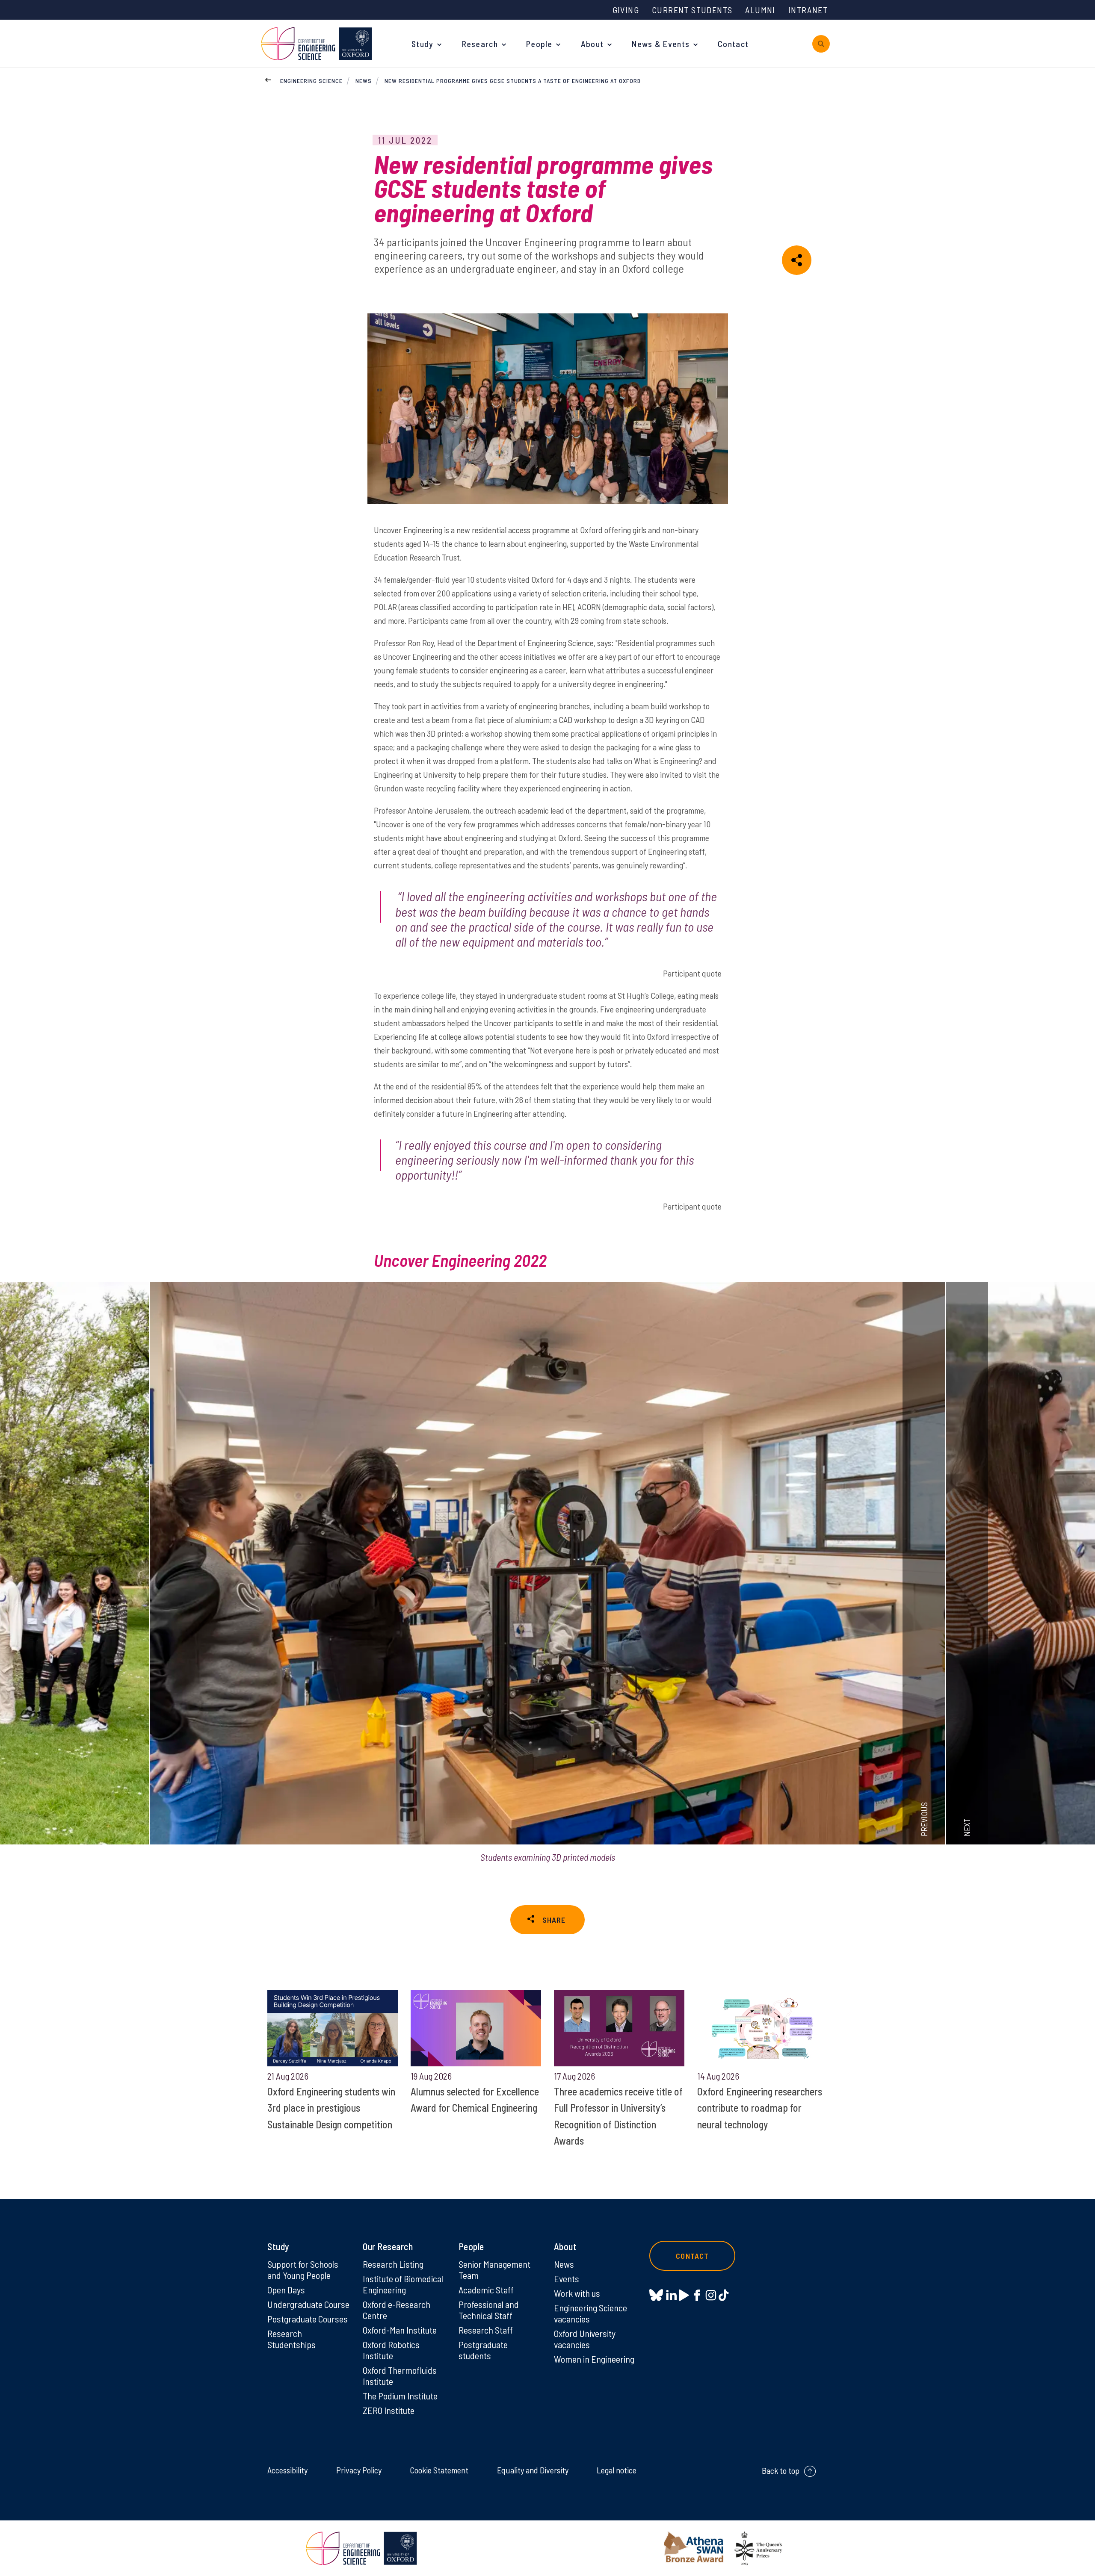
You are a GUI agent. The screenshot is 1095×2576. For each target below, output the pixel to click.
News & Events (661, 44)
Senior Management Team (494, 2269)
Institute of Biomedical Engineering (403, 2284)
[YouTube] (684, 2295)
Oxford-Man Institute (400, 2330)
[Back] (268, 79)
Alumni (760, 10)
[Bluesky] (656, 2296)
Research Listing (393, 2264)
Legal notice (617, 2470)
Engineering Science (311, 81)
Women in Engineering (594, 2359)
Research (480, 44)
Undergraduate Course (308, 2304)
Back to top (781, 2470)
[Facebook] (697, 2295)
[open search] (821, 44)
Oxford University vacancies (585, 2339)
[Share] (797, 260)
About (592, 44)
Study (423, 44)
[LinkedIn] (671, 2295)
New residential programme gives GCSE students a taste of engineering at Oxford (513, 81)
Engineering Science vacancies (590, 2313)
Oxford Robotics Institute (391, 2350)
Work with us (577, 2293)
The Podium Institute (400, 2396)
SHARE (554, 1920)
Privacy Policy (359, 2470)
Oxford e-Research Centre (397, 2310)
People (539, 44)
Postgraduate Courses (308, 2319)
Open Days (286, 2290)
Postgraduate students (483, 2350)
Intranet (808, 10)
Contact (733, 44)
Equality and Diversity (533, 2470)
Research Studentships (292, 2339)
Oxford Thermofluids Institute (400, 2375)
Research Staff (486, 2330)
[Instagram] (711, 2295)
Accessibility (287, 2470)
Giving (626, 10)
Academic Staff (486, 2290)
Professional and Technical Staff (489, 2310)
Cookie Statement (439, 2470)
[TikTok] (724, 2295)
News (364, 81)
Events (567, 2278)
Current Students (692, 10)
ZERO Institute (389, 2410)
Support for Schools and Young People (303, 2269)
